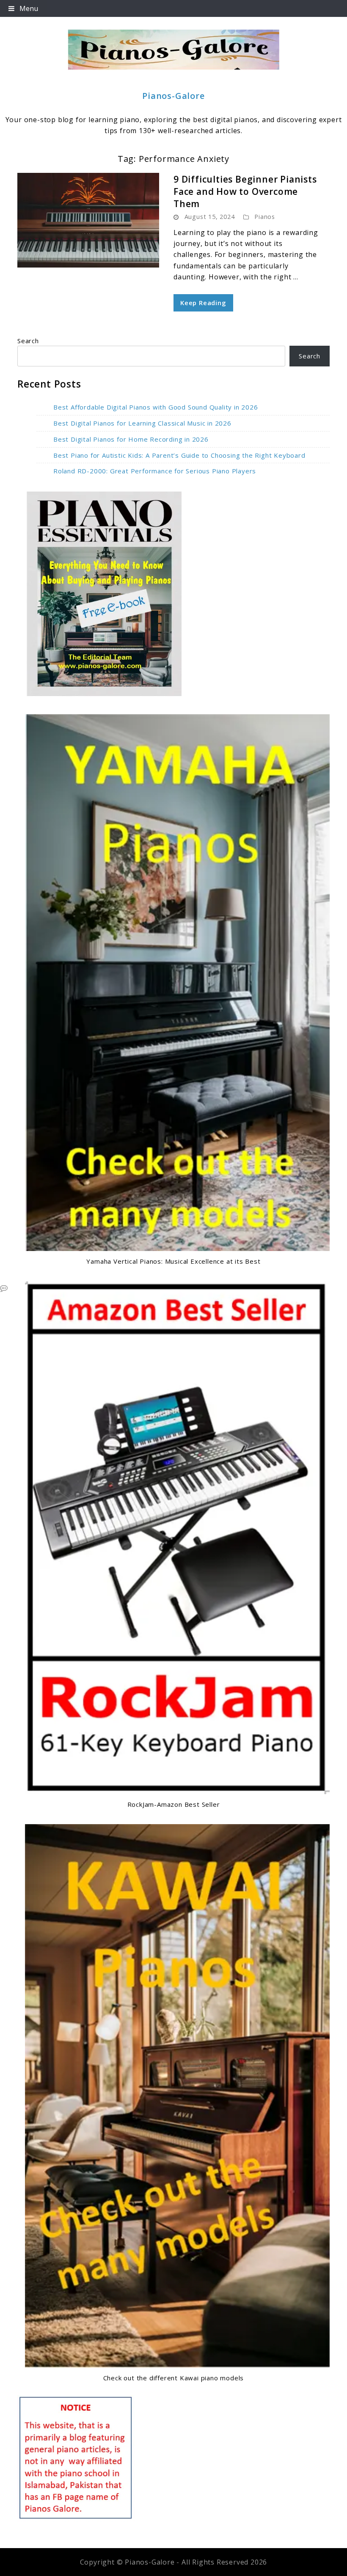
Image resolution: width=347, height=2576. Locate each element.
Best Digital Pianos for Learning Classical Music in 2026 (142, 423)
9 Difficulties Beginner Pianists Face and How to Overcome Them (245, 192)
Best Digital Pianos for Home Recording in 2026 (131, 439)
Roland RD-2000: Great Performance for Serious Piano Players (155, 471)
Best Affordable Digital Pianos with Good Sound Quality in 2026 (156, 407)
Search (28, 341)
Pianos (265, 217)
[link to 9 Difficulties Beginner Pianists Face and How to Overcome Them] (88, 220)
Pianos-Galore (173, 96)
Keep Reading (203, 303)
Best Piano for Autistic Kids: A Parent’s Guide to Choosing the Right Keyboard (179, 455)
